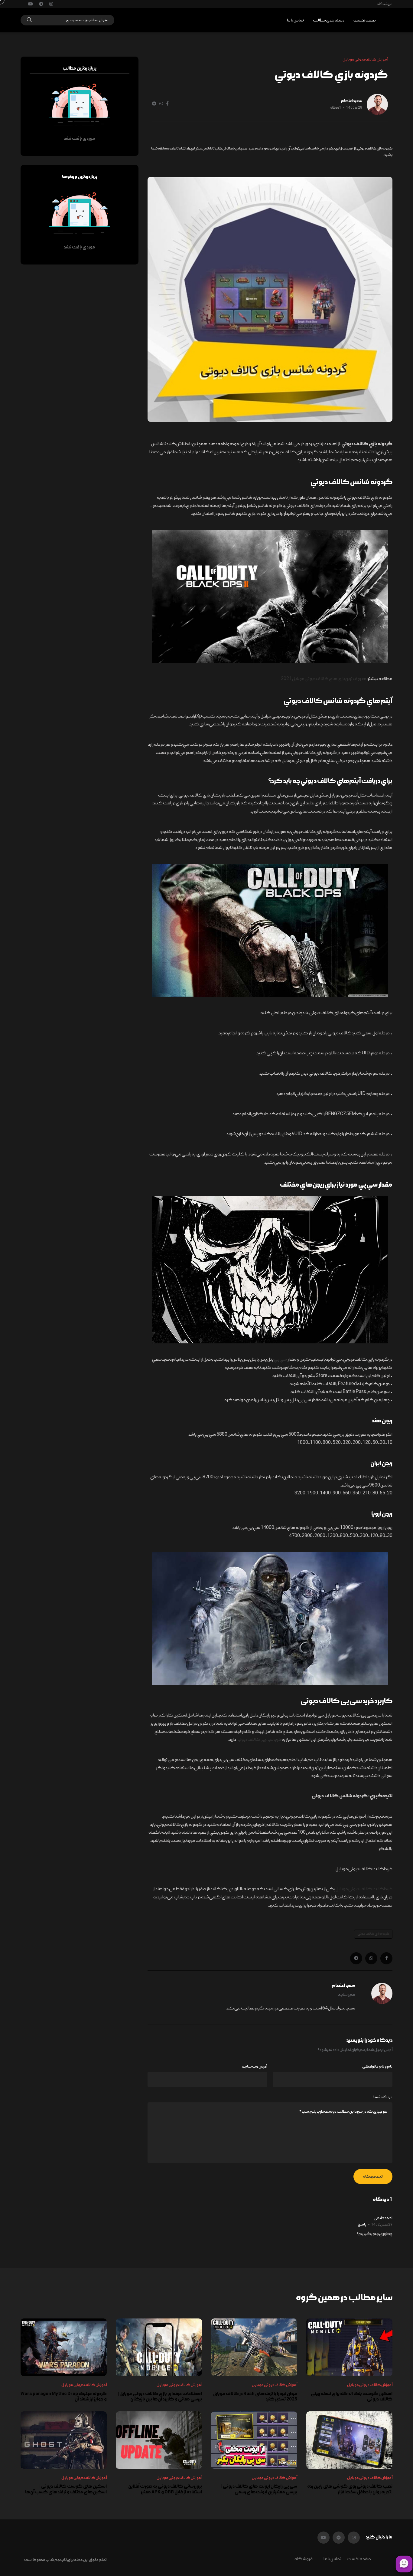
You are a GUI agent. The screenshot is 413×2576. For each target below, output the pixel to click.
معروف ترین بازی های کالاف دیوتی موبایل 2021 (324, 679)
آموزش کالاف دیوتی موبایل (370, 2385)
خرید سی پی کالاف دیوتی (259, 1740)
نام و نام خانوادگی (377, 2067)
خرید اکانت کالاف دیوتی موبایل (364, 1889)
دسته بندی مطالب (329, 20)
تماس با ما (295, 20)
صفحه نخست (365, 20)
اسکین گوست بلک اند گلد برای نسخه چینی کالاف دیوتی (352, 2397)
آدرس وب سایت (254, 2067)
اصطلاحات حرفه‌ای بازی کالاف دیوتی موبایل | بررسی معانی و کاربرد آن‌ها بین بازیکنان (160, 2397)
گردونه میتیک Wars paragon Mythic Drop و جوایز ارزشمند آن (64, 2397)
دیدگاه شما (383, 2097)
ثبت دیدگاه (373, 2177)
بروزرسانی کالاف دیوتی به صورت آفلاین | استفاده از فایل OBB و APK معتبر (164, 2489)
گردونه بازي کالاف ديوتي (373, 1934)
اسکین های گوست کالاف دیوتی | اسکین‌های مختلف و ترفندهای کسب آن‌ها (66, 2489)
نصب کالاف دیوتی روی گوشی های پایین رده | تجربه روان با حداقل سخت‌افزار (350, 2489)
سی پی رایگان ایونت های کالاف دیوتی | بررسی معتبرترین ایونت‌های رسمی (259, 2489)
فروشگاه (385, 4)
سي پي (280, 1359)
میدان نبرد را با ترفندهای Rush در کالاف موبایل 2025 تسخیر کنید (255, 2397)
